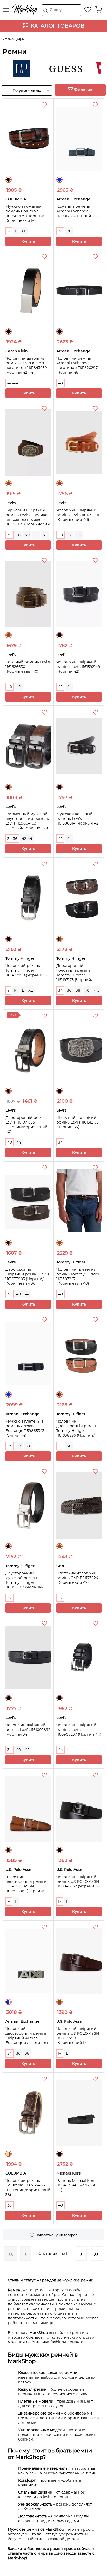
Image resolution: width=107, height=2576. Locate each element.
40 (27, 535)
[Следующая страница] (81, 2253)
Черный (9, 332)
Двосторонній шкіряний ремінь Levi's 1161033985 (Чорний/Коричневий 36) (27, 1276)
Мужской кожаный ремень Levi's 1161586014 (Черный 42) (78, 819)
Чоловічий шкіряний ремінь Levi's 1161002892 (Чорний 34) (28, 1730)
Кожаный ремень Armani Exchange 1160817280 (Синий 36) (77, 211)
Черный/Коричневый (9, 180)
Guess (55, 69)
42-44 (12, 383)
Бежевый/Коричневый (9, 2154)
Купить (28, 241)
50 (28, 1446)
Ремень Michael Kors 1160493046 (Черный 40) (76, 2185)
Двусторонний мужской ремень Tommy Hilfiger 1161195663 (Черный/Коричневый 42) (24, 1582)
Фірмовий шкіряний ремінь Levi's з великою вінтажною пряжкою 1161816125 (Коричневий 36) (28, 520)
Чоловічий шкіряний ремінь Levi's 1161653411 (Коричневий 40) (78, 515)
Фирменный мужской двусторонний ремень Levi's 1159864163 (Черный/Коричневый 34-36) (27, 823)
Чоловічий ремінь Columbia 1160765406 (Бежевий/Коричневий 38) (28, 2188)
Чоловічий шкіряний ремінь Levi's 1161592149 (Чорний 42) (78, 667)
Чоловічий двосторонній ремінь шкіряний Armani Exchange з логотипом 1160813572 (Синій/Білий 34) (28, 2040)
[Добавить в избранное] (45, 106)
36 (60, 231)
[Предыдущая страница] (26, 2253)
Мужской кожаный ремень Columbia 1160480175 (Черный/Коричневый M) (25, 213)
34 (60, 990)
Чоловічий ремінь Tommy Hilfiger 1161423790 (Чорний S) (26, 970)
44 (45, 535)
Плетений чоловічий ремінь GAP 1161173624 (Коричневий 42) (77, 1578)
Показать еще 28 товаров (56, 2235)
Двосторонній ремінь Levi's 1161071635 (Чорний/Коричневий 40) (26, 1125)
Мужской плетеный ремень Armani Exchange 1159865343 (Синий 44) (25, 1428)
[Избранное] (88, 10)
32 (60, 1446)
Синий (59, 180)
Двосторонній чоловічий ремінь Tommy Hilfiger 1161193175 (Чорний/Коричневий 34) (74, 975)
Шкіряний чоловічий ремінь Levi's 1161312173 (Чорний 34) (78, 1122)
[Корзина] (98, 10)
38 (69, 231)
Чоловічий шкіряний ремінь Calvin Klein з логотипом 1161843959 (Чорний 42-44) (26, 365)
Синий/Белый (9, 2002)
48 (61, 383)
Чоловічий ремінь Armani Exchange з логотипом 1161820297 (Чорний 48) (77, 365)
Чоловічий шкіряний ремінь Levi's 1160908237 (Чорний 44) (79, 1730)
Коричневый (9, 483)
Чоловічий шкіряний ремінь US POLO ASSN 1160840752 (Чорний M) (78, 1881)
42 (36, 535)
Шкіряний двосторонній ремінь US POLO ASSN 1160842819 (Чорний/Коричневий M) (26, 1886)
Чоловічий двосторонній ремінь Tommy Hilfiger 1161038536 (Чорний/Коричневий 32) (77, 1431)
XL (24, 231)
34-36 (12, 839)
